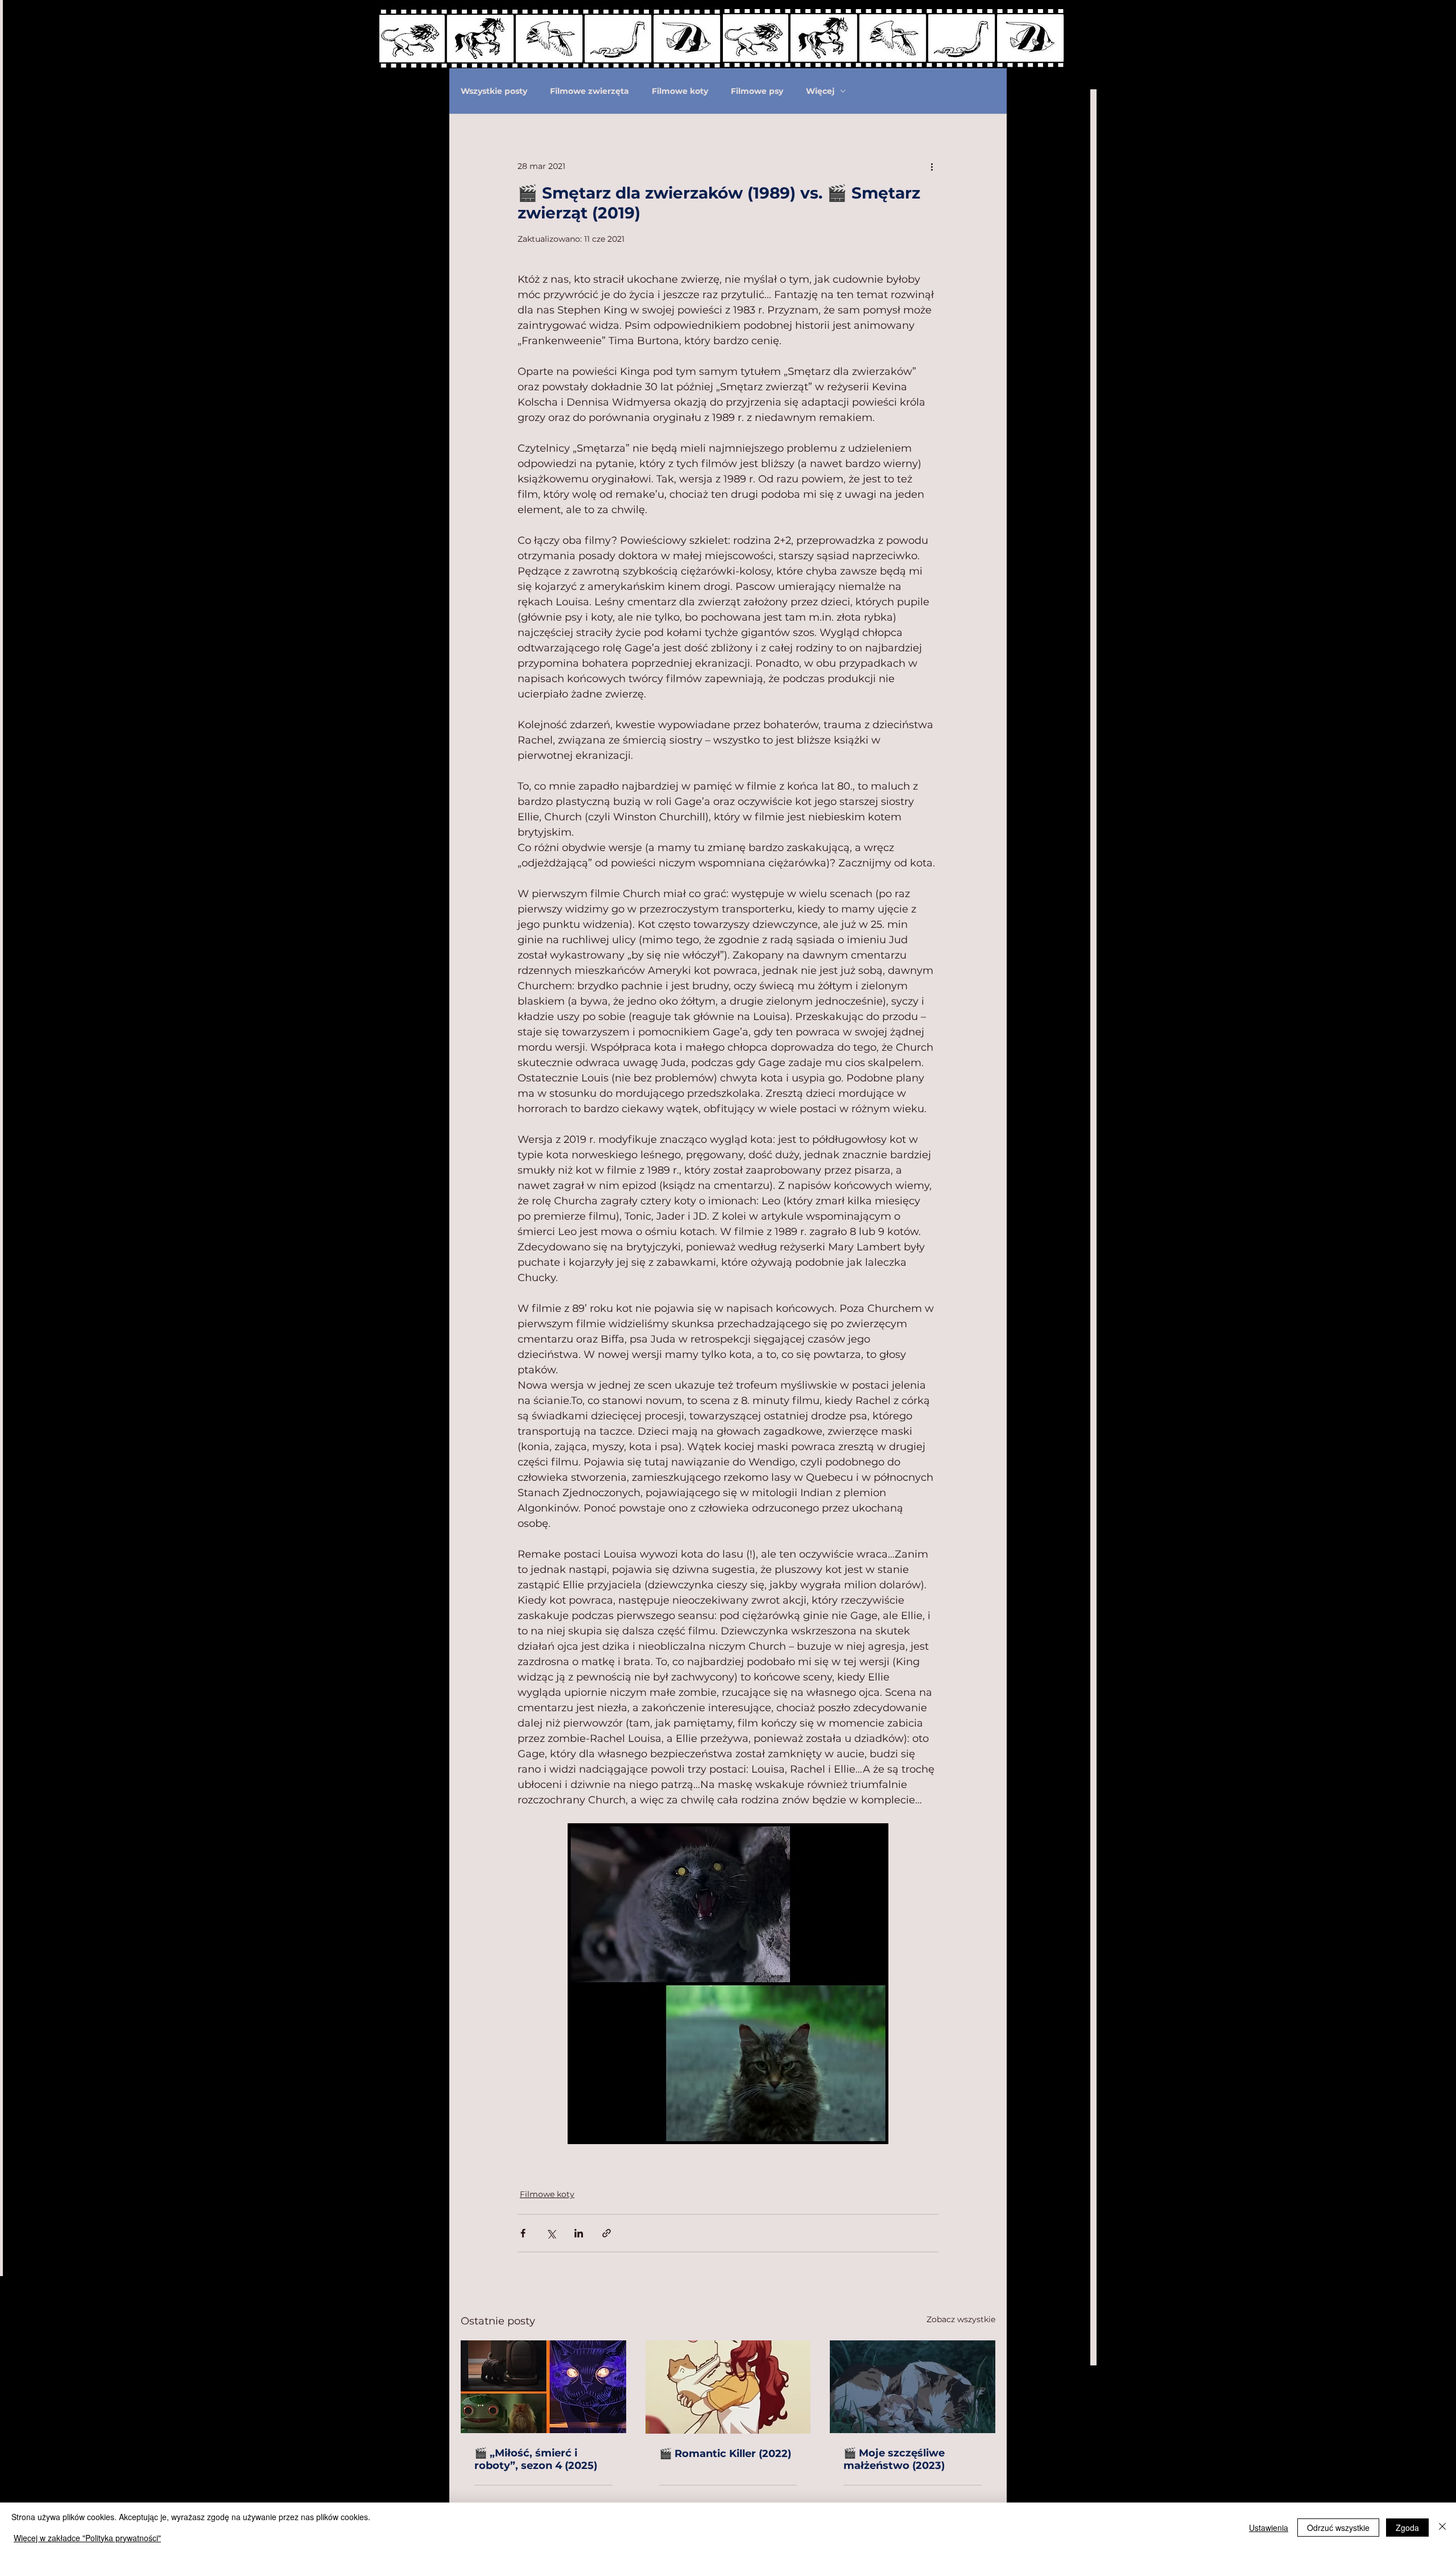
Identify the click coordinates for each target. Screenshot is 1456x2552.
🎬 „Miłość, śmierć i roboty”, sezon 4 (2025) (536, 2459)
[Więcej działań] (932, 166)
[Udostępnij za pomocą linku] (607, 2233)
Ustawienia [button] (1269, 2528)
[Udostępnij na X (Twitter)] (551, 2233)
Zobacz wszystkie (961, 2319)
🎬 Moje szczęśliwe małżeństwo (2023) (894, 2459)
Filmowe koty (680, 91)
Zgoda (1407, 2528)
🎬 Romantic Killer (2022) (725, 2454)
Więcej (820, 91)
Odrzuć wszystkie (1338, 2528)
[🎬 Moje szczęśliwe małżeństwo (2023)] (913, 2387)
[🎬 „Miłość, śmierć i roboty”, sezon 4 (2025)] (543, 2387)
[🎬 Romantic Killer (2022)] (728, 2387)
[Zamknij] (1442, 2527)
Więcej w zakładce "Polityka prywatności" (87, 2538)
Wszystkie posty (494, 91)
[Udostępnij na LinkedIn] (579, 2233)
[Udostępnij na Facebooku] (523, 2233)
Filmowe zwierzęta (590, 91)
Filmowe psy (757, 91)
